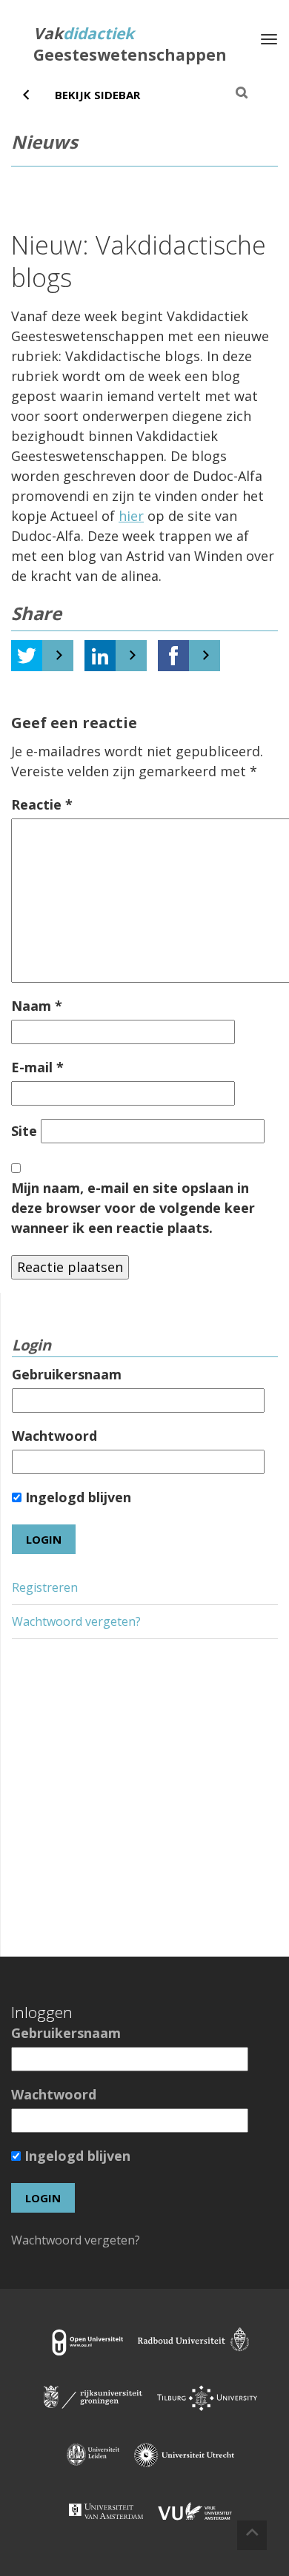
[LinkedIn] (100, 656)
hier (131, 516)
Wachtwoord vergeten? (76, 1621)
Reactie (42, 804)
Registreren (45, 1587)
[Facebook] (173, 656)
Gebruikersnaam (67, 1374)
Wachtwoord (54, 1436)
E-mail (37, 1067)
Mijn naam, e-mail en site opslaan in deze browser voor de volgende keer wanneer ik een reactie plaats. (133, 1208)
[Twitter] (27, 656)
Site (24, 1131)
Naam (37, 1006)
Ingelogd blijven (76, 1497)
